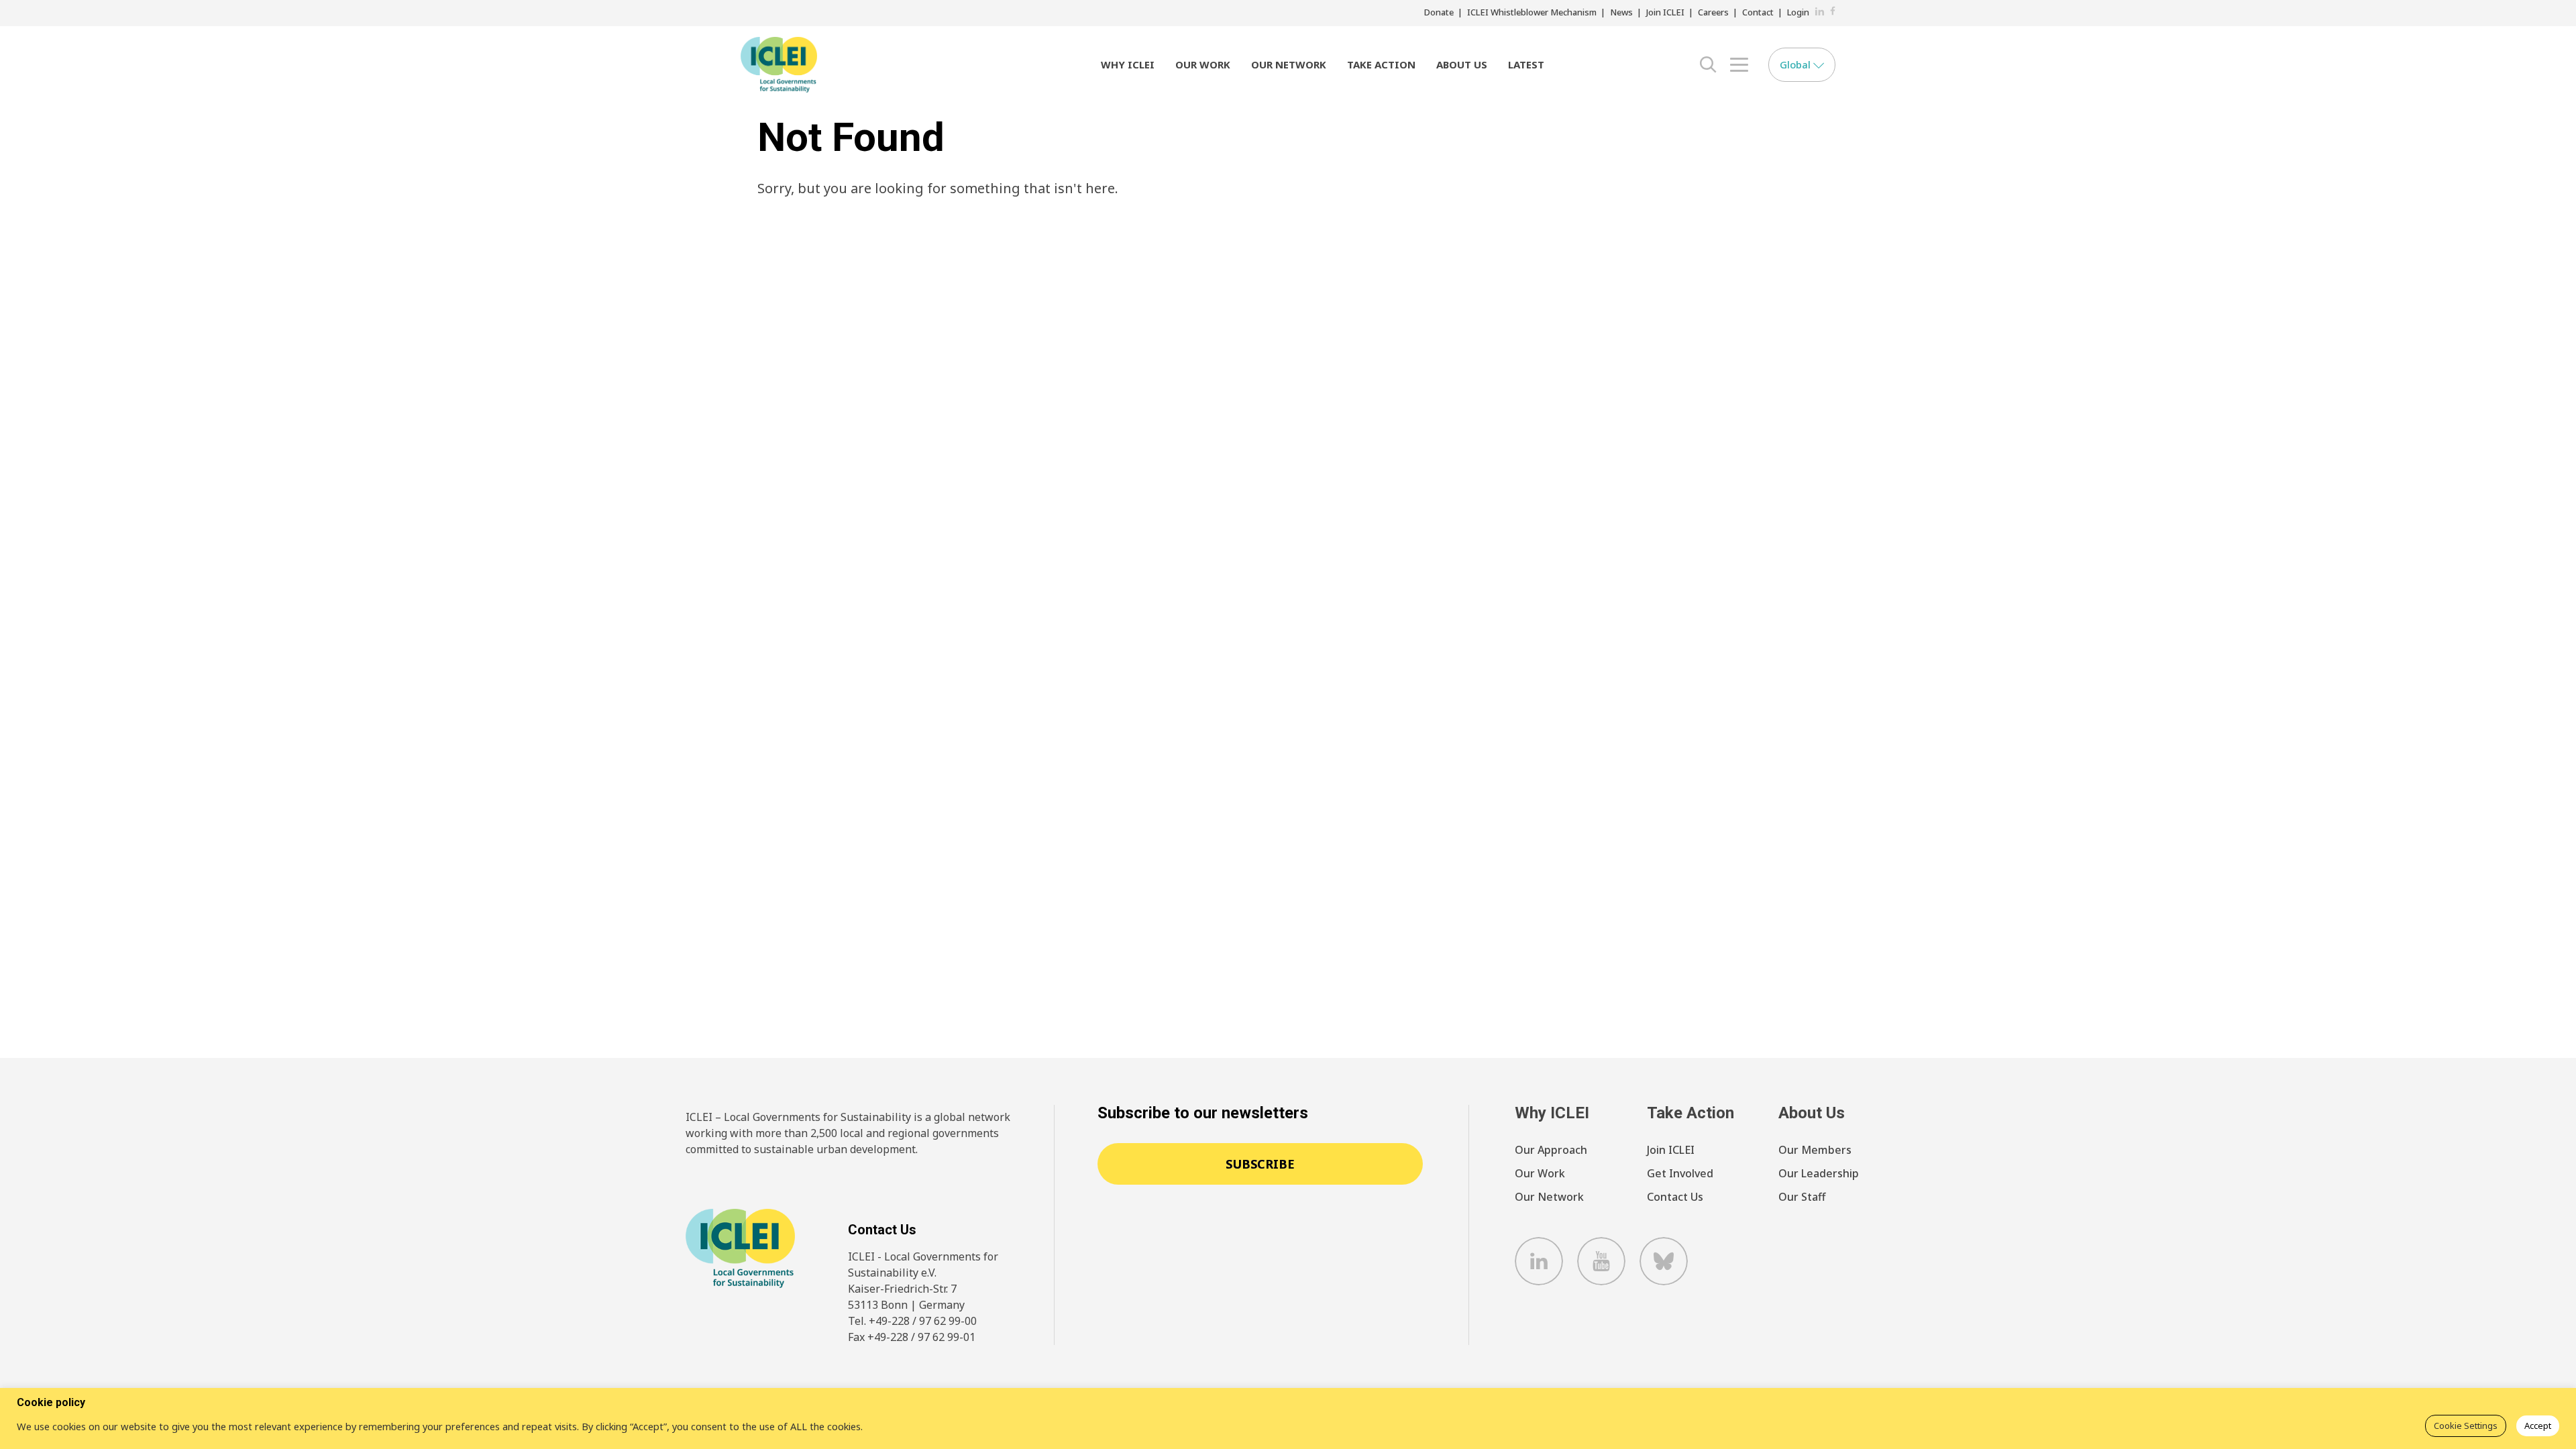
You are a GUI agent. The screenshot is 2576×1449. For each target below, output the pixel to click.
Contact (1758, 12)
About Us (1462, 64)
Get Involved (1680, 1173)
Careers (1713, 12)
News (1621, 12)
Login (1798, 12)
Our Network (1289, 64)
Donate (1439, 12)
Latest (1526, 64)
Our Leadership (1819, 1173)
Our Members (1815, 1150)
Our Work (1203, 64)
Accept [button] (2538, 1426)
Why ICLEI (1128, 64)
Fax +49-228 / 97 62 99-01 (912, 1337)
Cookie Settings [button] (2466, 1426)
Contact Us (1675, 1197)
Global (1796, 64)
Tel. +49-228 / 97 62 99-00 (912, 1321)
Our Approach (1551, 1150)
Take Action (1381, 64)
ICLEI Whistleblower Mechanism (1532, 12)
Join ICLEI (1665, 12)
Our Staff (1802, 1197)
